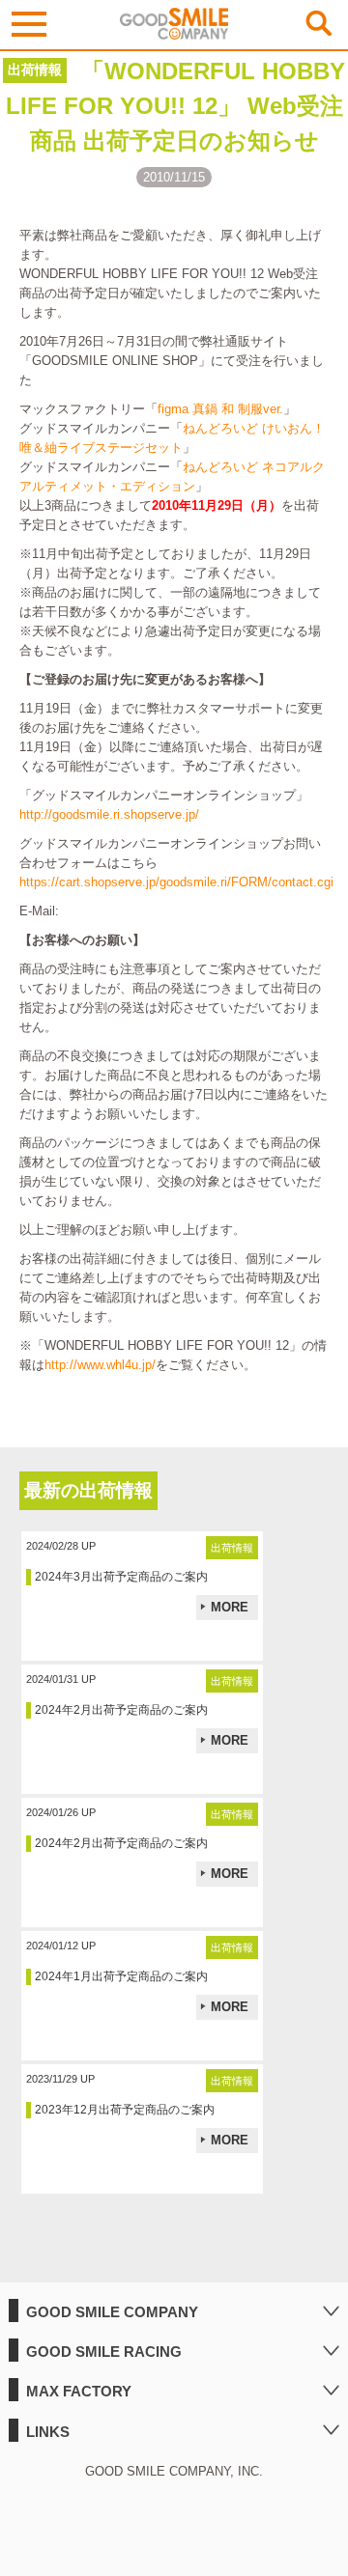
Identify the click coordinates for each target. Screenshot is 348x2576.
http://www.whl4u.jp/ (100, 1365)
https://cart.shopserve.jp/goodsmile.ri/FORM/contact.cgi (176, 882)
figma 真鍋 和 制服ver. (220, 409)
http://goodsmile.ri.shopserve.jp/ (109, 814)
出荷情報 (35, 70)
